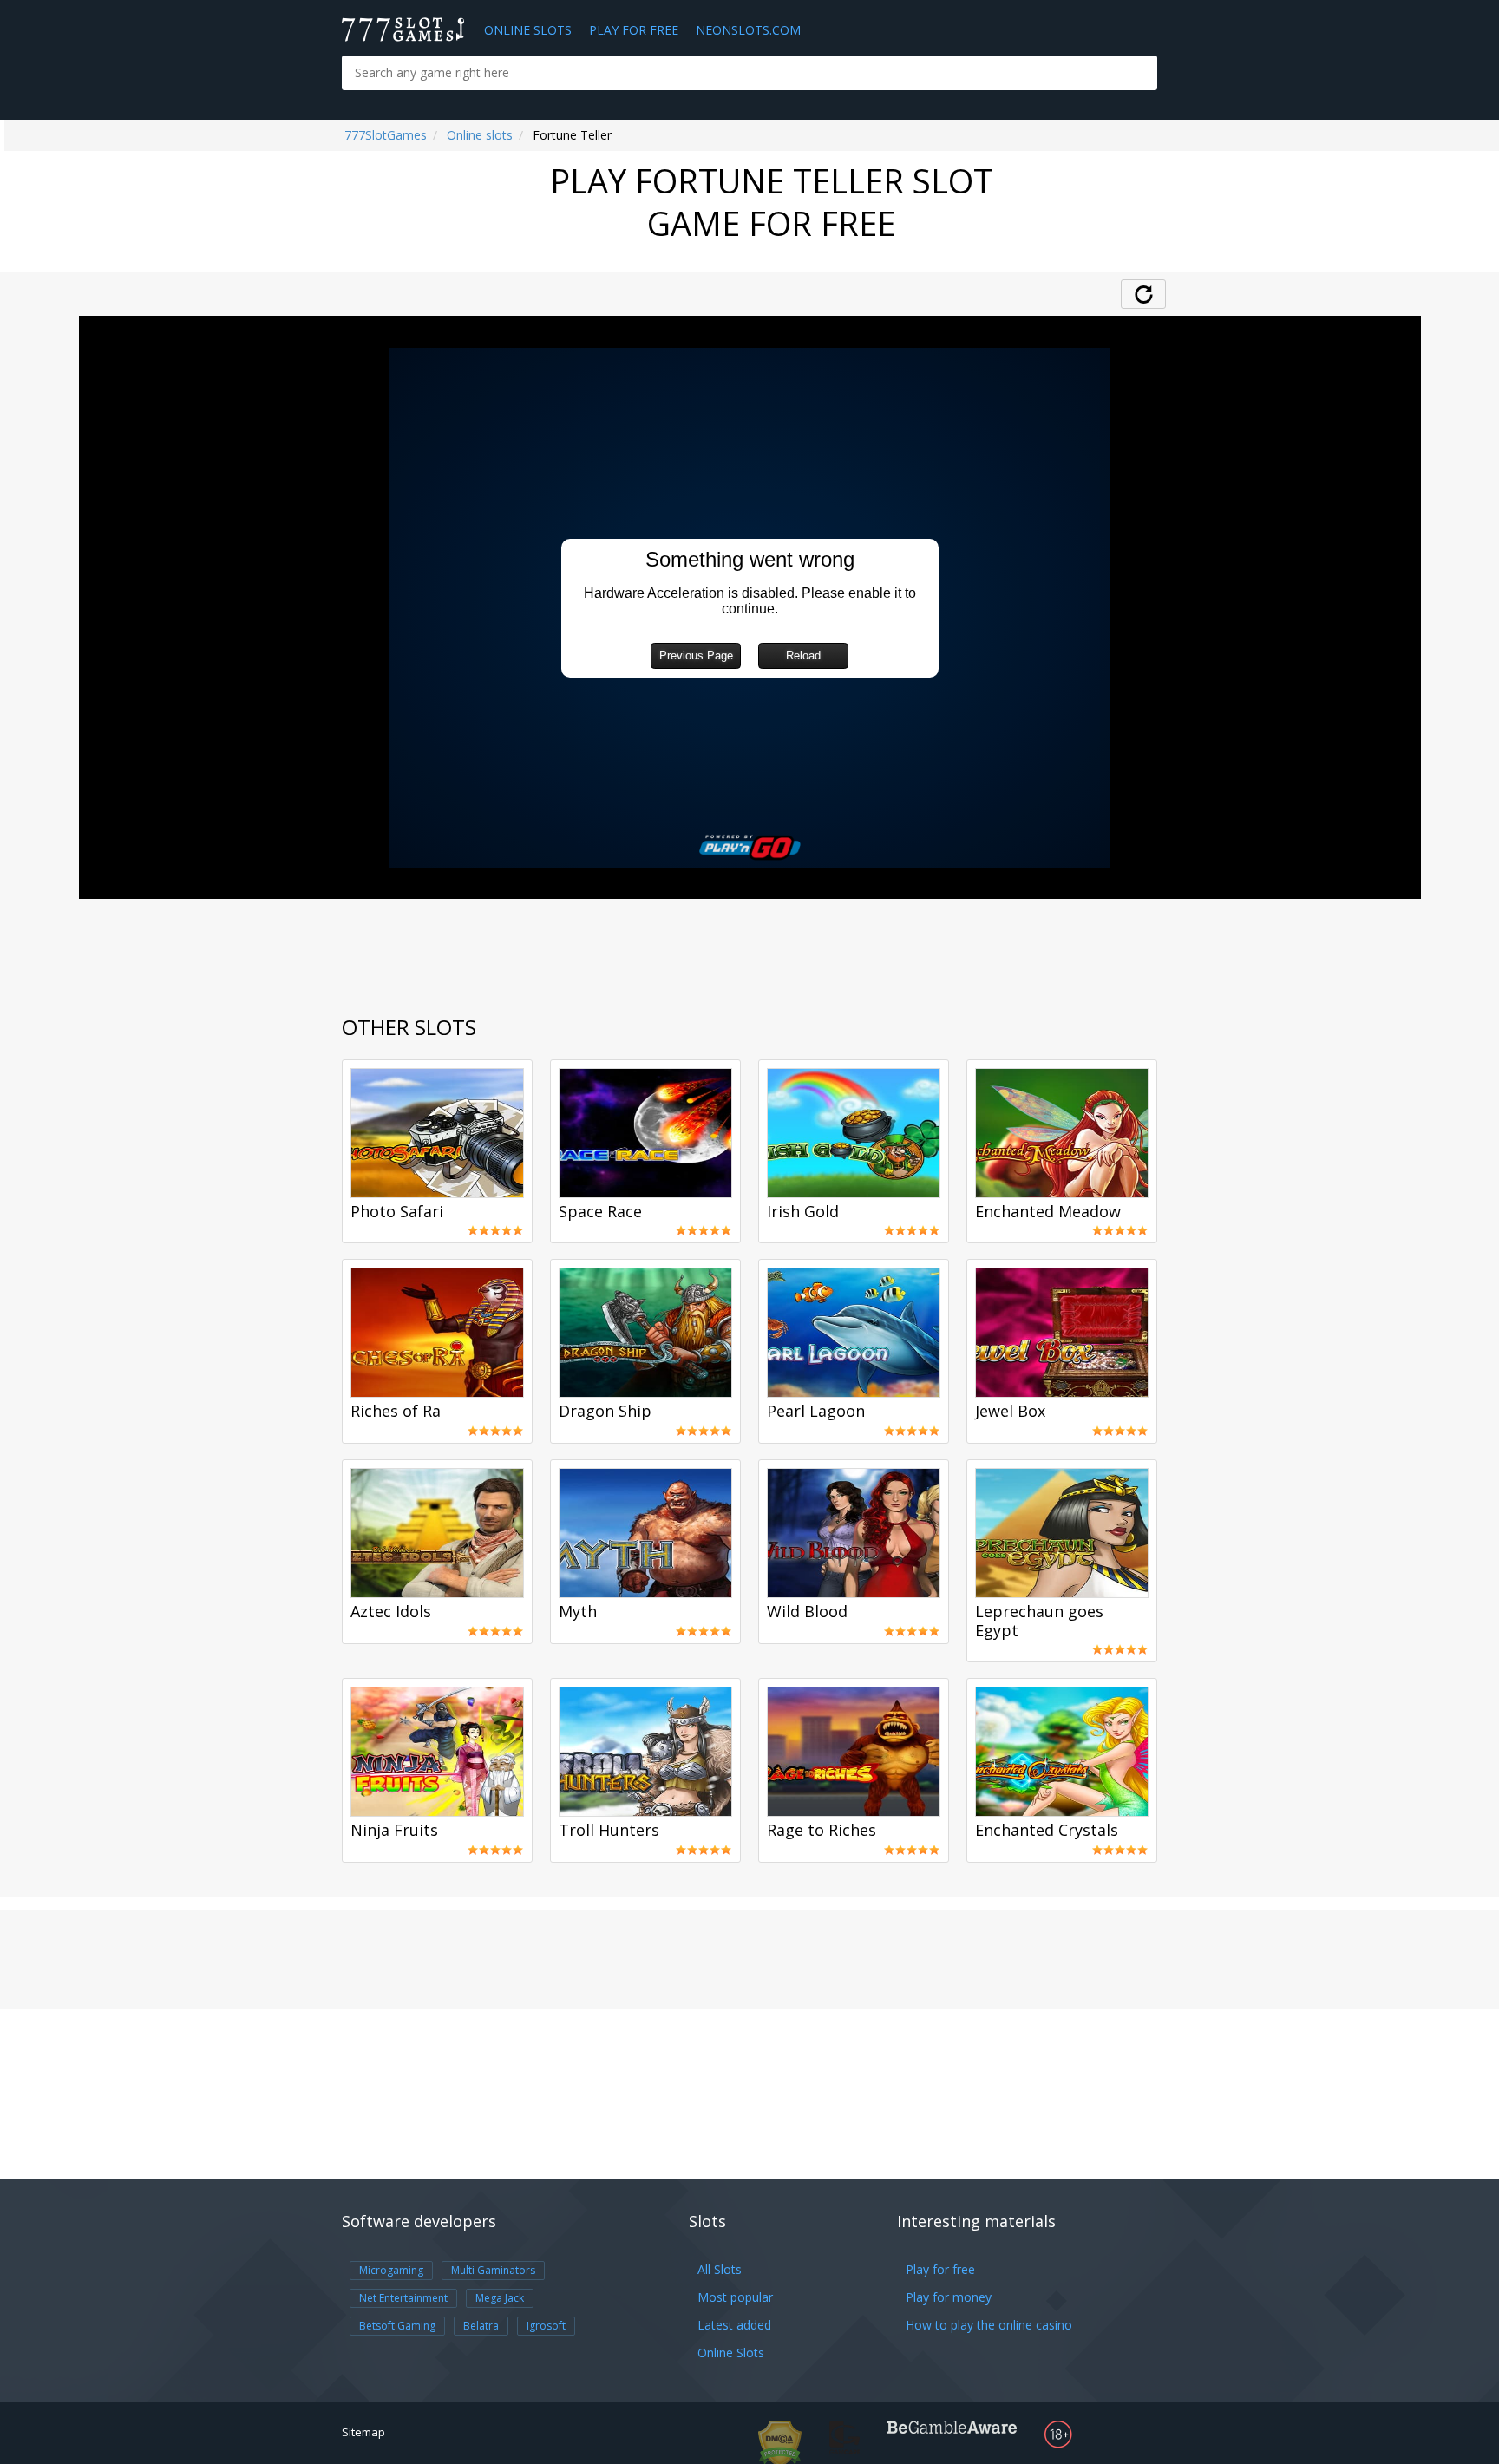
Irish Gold (803, 1212)
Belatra (481, 2326)
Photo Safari (397, 1212)
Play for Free (634, 30)
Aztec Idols (391, 1612)
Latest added (734, 2325)
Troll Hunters (609, 1831)
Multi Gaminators (493, 2270)
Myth (578, 1612)
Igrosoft (546, 2326)
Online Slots (528, 30)
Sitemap (363, 2432)
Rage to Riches (822, 1831)
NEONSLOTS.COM (748, 30)
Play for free (940, 2269)
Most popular (735, 2297)
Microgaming (391, 2270)
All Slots (720, 2269)
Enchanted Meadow (1048, 1212)
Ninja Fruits (394, 1831)
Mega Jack (500, 2298)
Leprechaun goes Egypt (1039, 1622)
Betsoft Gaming (397, 2326)
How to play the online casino (989, 2325)
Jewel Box (1010, 1412)
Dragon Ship (605, 1412)
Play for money (949, 2297)
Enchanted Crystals (1047, 1831)
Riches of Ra (396, 1412)
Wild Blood (807, 1612)
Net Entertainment (403, 2298)
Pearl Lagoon (816, 1412)
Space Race (600, 1212)
